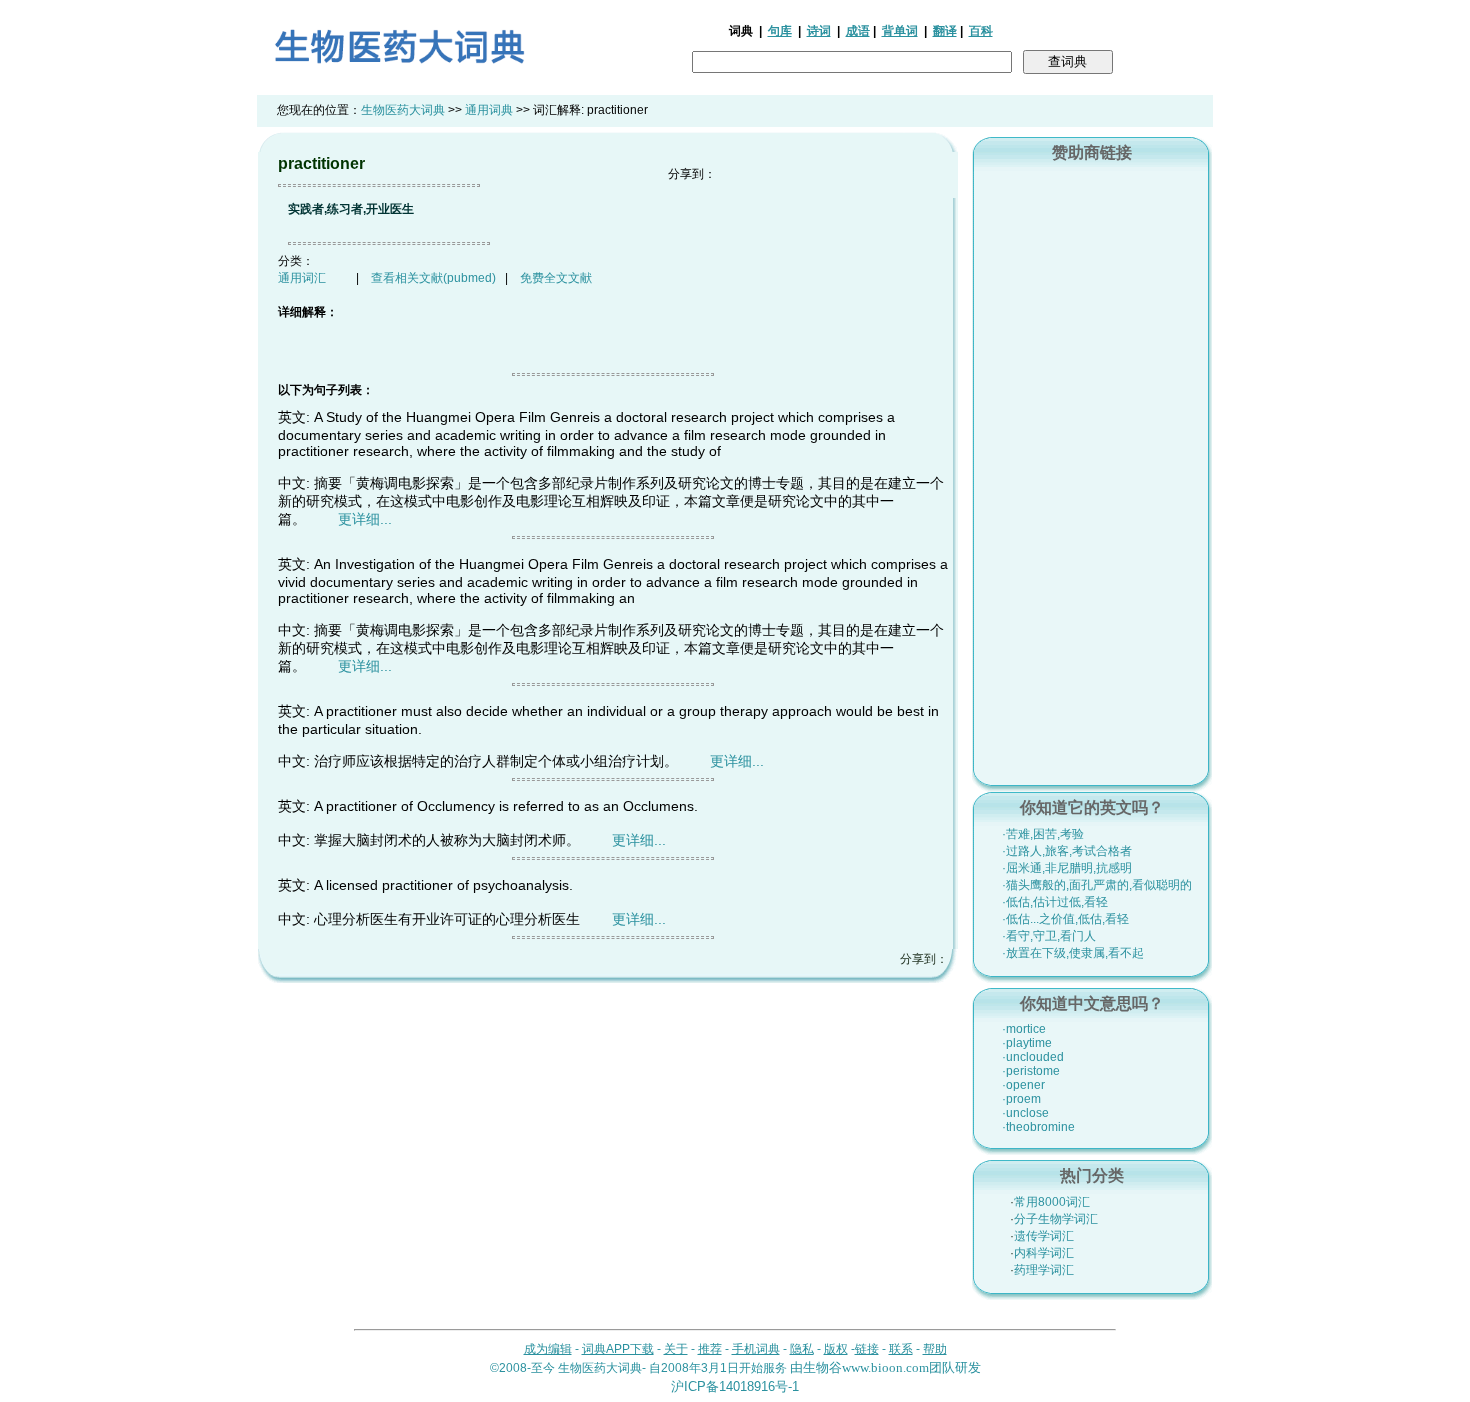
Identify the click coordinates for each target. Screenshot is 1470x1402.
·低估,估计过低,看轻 (1055, 902)
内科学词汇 (1044, 1253)
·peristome (1031, 1071)
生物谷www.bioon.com (866, 1367)
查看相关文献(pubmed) (433, 278)
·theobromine (1038, 1127)
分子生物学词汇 (1056, 1219)
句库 (780, 31)
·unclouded (1033, 1057)
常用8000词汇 (1052, 1202)
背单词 (900, 31)
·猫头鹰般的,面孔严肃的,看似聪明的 (1097, 885)
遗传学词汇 (1044, 1236)
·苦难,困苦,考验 (1043, 834)
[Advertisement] (1092, 471)
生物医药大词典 (403, 110)
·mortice (1024, 1029)
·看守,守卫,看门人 (1049, 936)
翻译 (945, 31)
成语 (858, 31)
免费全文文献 (556, 278)
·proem (1021, 1099)
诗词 (819, 31)
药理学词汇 (1044, 1270)
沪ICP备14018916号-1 (735, 1386)
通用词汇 (302, 278)
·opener (1023, 1085)
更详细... (365, 519)
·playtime (1027, 1043)
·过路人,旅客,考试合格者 (1067, 851)
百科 (981, 31)
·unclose (1025, 1113)
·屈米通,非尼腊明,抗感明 (1067, 868)
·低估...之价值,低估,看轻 (1065, 919)
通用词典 (489, 110)
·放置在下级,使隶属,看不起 (1073, 953)
